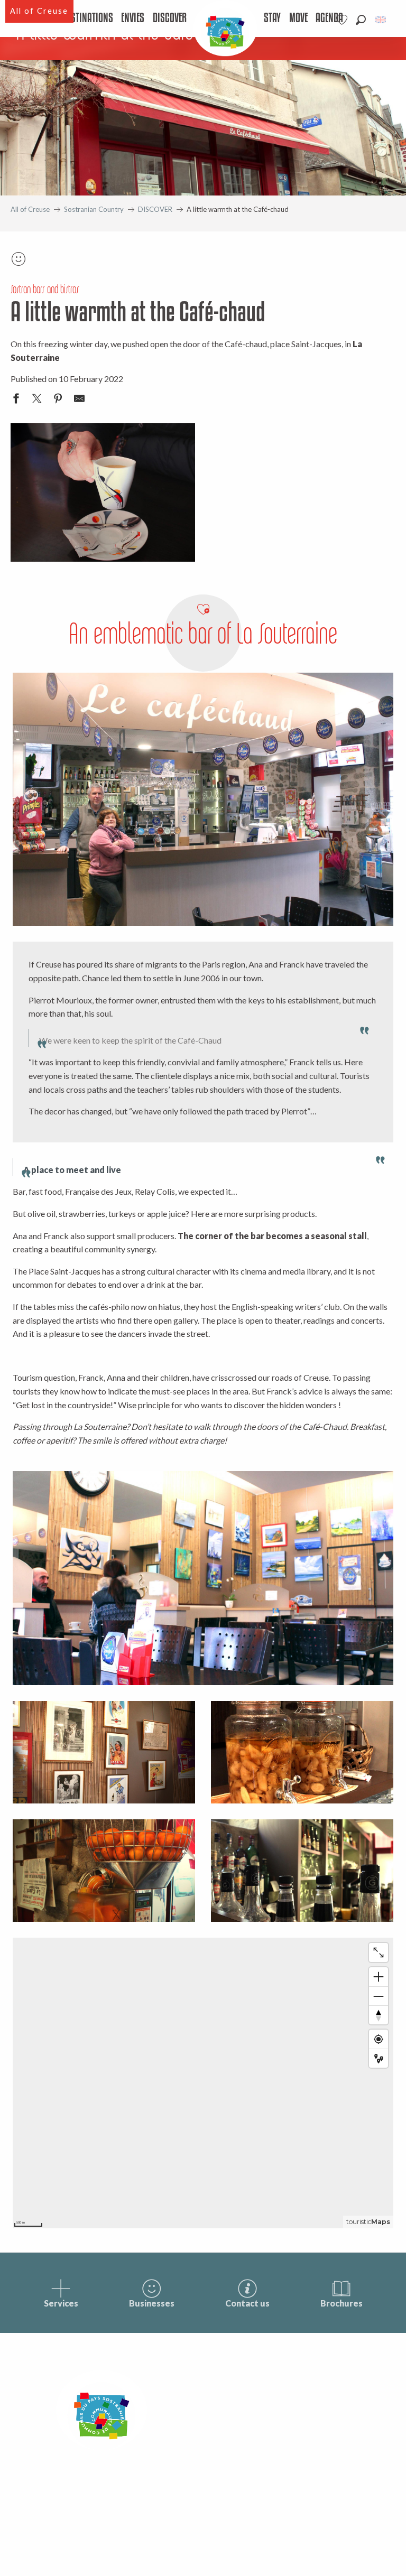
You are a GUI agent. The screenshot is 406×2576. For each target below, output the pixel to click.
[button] (361, 20)
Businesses (152, 2303)
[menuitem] (88, 18)
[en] (381, 20)
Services (61, 2303)
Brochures (342, 2303)
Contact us (247, 2303)
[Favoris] (343, 20)
